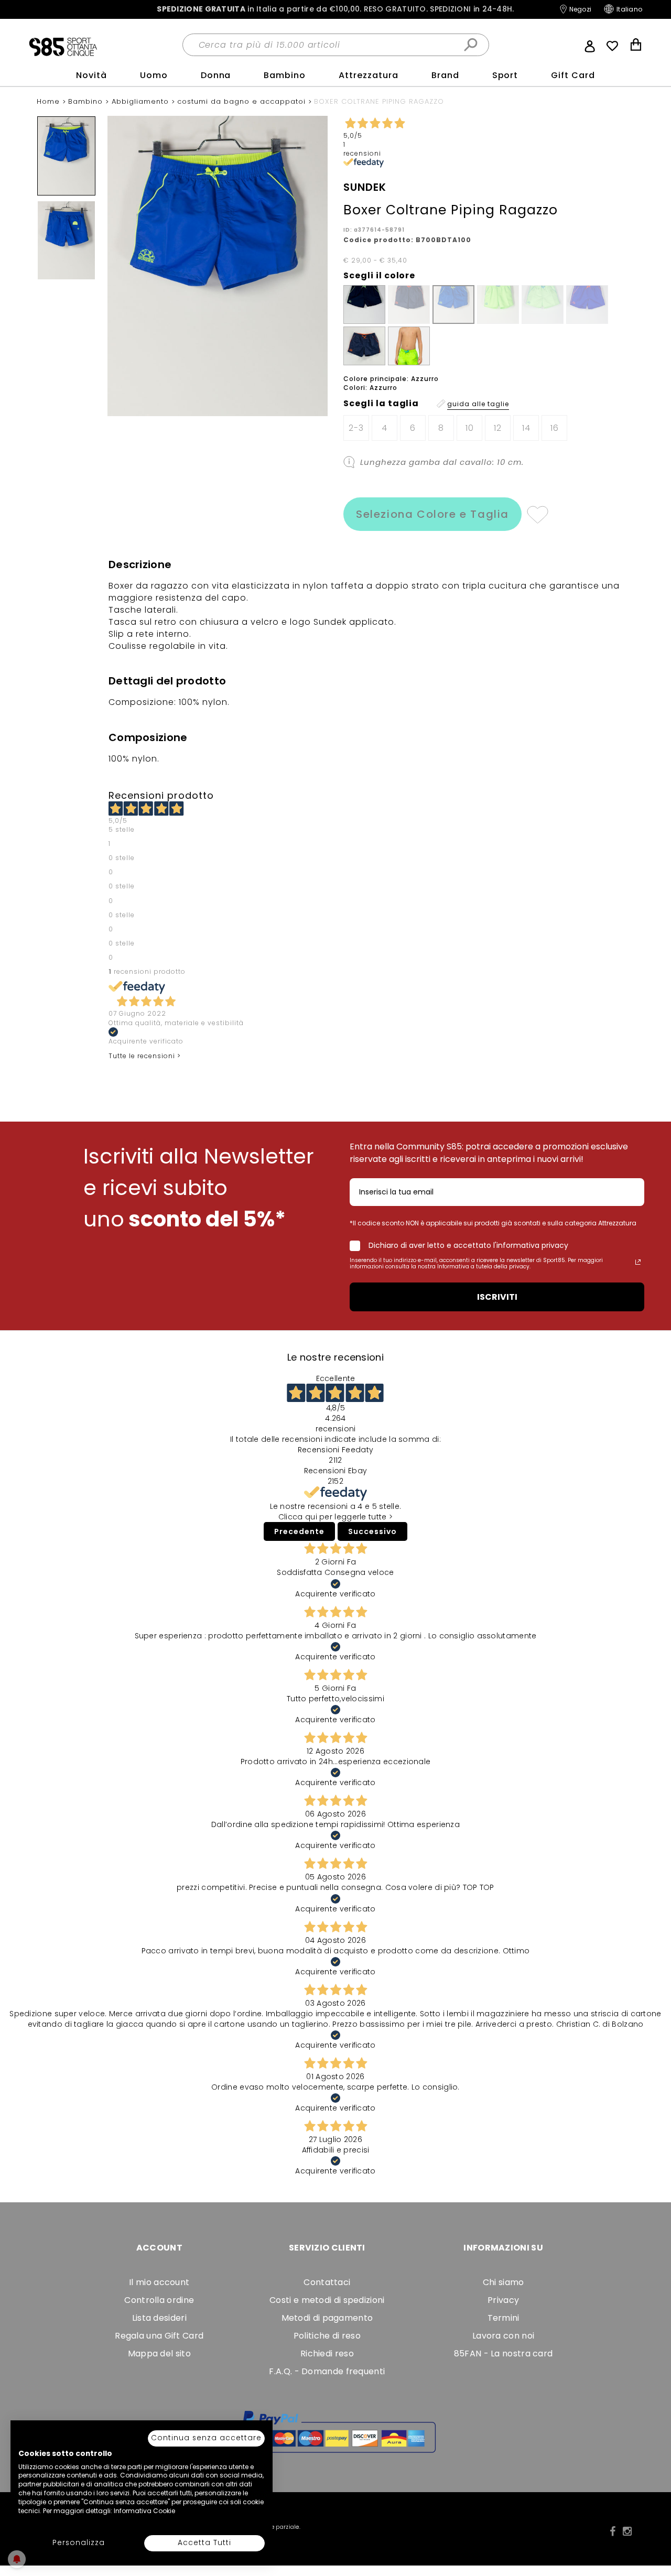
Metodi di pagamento (327, 2318)
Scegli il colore (379, 276)
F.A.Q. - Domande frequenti (327, 2371)
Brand (445, 75)
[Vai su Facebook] (613, 2531)
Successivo (372, 1531)
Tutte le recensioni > (145, 1056)
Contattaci (327, 2282)
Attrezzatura (369, 75)
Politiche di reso (327, 2336)
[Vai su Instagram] (627, 2531)
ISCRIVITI (497, 1297)
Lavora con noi (503, 2336)
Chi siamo (504, 2282)
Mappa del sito (159, 2354)
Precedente (299, 1531)
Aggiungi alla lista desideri (537, 514)
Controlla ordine (159, 2300)
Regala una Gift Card (159, 2336)
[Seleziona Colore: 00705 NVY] (364, 346)
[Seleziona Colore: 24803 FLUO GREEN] (409, 346)
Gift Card (573, 75)
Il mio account (159, 2282)
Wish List (612, 46)
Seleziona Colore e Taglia (432, 514)
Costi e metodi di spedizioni (327, 2300)
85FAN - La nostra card (504, 2354)
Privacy (503, 2300)
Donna (216, 75)
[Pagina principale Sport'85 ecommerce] (63, 46)
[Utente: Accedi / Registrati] (590, 45)
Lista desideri (159, 2318)
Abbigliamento (142, 101)
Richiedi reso (327, 2354)
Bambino (285, 75)
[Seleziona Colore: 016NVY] (364, 305)
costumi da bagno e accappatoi (243, 101)
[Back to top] (652, 2520)
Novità (91, 75)
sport (505, 75)
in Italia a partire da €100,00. (335, 9)
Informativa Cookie (144, 2511)
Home (50, 101)
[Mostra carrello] (636, 46)
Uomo (154, 75)
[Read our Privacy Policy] (638, 1262)
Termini (504, 2318)
